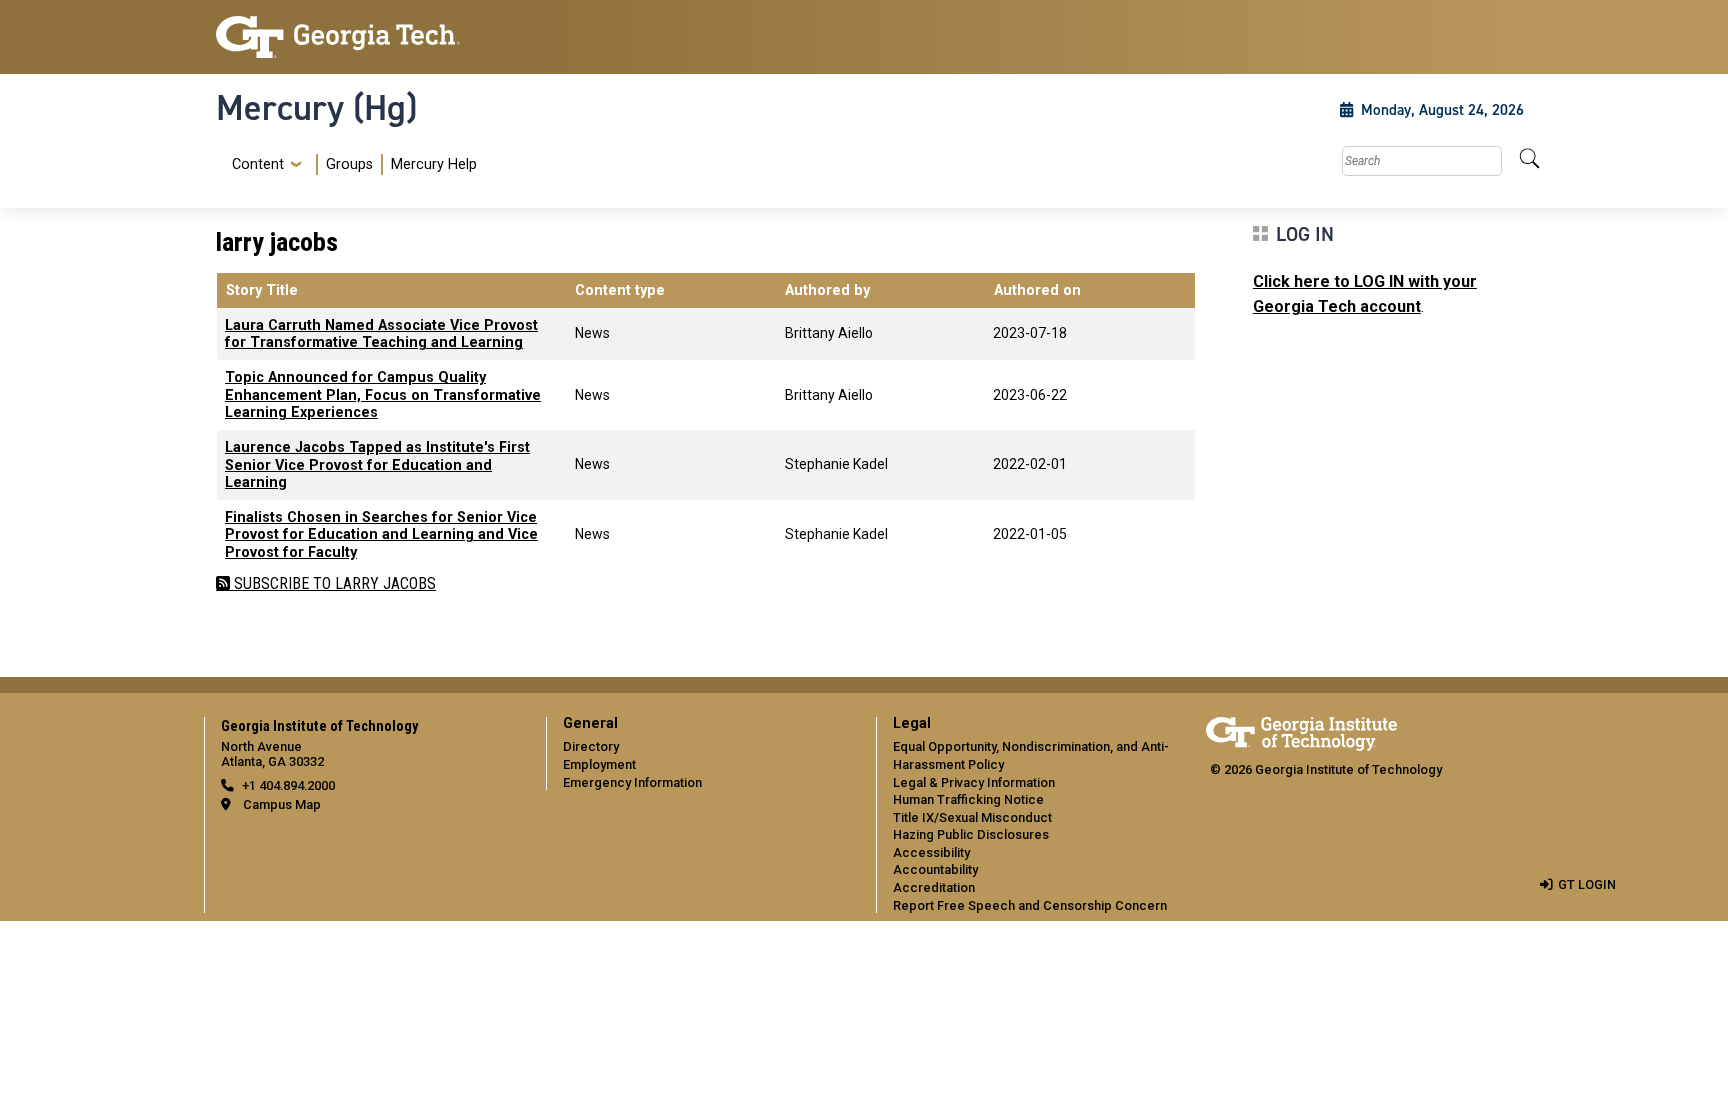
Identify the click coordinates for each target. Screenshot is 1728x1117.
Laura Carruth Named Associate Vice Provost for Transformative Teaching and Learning (381, 334)
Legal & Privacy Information (974, 782)
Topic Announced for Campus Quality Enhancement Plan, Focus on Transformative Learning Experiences (383, 395)
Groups (349, 164)
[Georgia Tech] (369, 37)
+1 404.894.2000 (288, 785)
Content (258, 165)
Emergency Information (632, 782)
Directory (591, 746)
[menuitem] (350, 164)
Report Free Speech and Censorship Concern (1030, 905)
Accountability (935, 869)
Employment (599, 764)
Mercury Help (434, 164)
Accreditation (934, 887)
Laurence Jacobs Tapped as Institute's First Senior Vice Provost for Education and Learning (377, 465)
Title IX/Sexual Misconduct (972, 817)
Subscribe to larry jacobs (333, 583)
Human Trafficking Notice (968, 799)
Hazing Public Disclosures (971, 834)
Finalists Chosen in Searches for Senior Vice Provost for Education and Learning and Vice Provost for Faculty (381, 535)
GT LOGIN (1587, 884)
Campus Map (282, 804)
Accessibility (931, 852)
